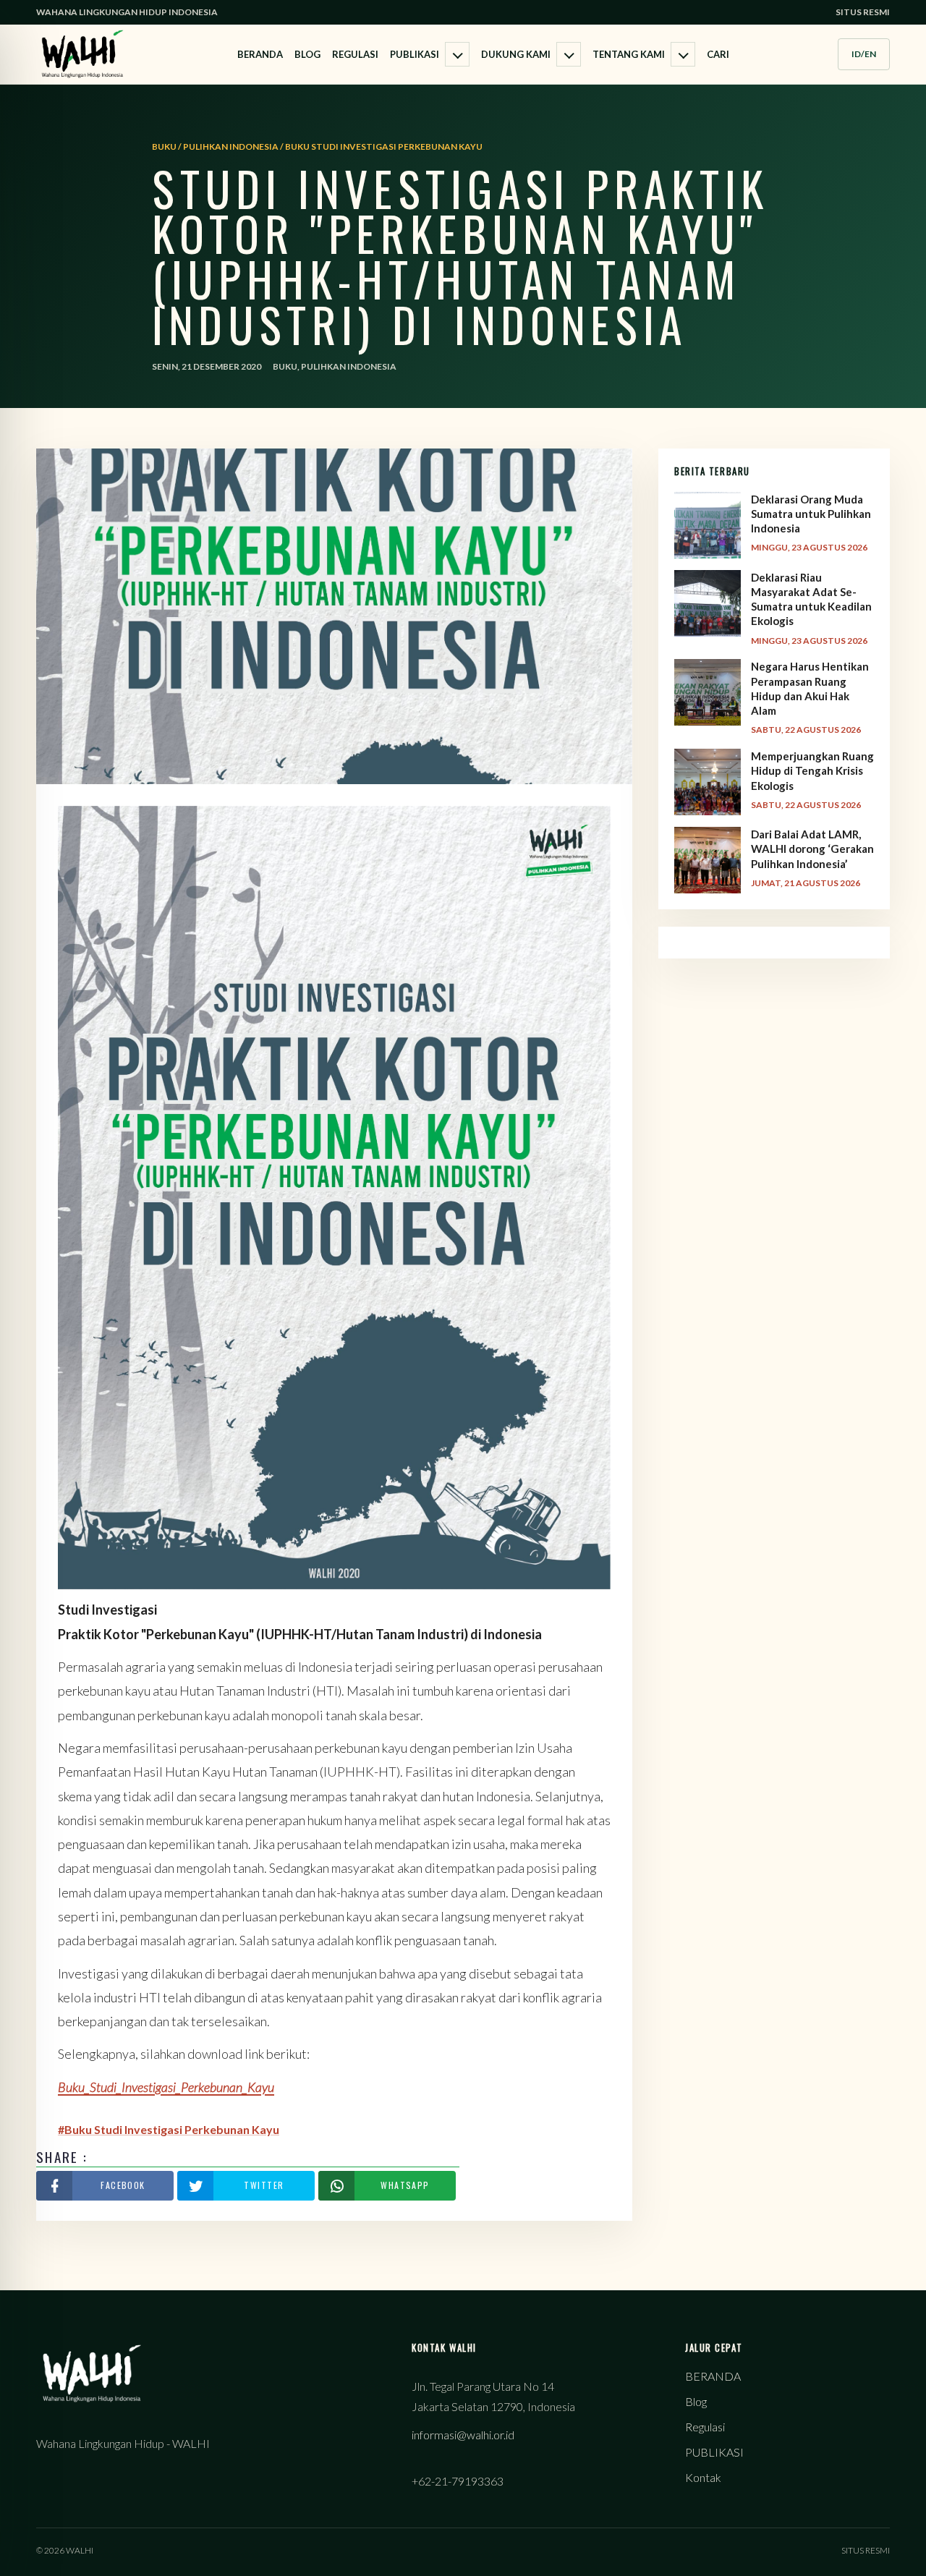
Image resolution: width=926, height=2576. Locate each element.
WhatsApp (405, 2185)
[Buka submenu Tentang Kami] (683, 54)
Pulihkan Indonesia (349, 366)
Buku (285, 366)
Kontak (703, 2477)
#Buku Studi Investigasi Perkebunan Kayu (169, 2129)
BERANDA (260, 54)
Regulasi (355, 54)
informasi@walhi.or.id (463, 2435)
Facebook (123, 2185)
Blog (307, 54)
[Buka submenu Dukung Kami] (569, 54)
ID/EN (864, 54)
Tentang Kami (629, 54)
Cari (718, 54)
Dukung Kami (516, 54)
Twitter (264, 2185)
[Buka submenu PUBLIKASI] (457, 54)
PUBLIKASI (415, 54)
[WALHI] (82, 54)
